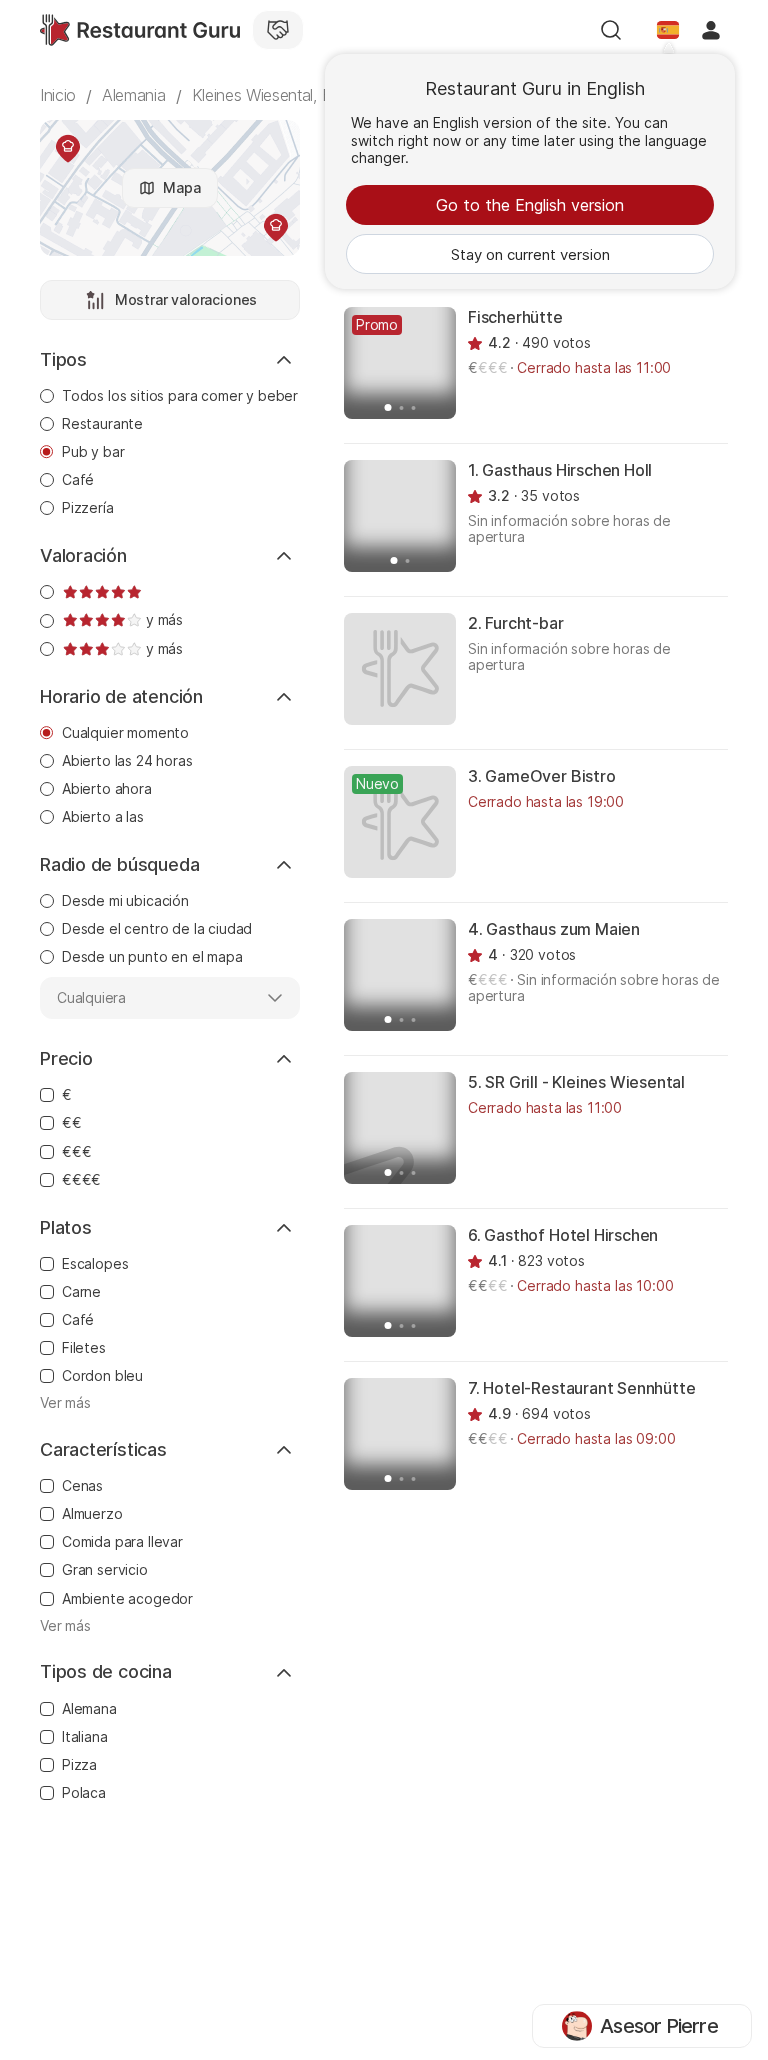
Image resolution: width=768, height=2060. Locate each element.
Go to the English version (530, 205)
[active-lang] (668, 30)
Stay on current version (530, 254)
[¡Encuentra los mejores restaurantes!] (140, 30)
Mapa (181, 187)
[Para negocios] (278, 30)
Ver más (65, 1403)
